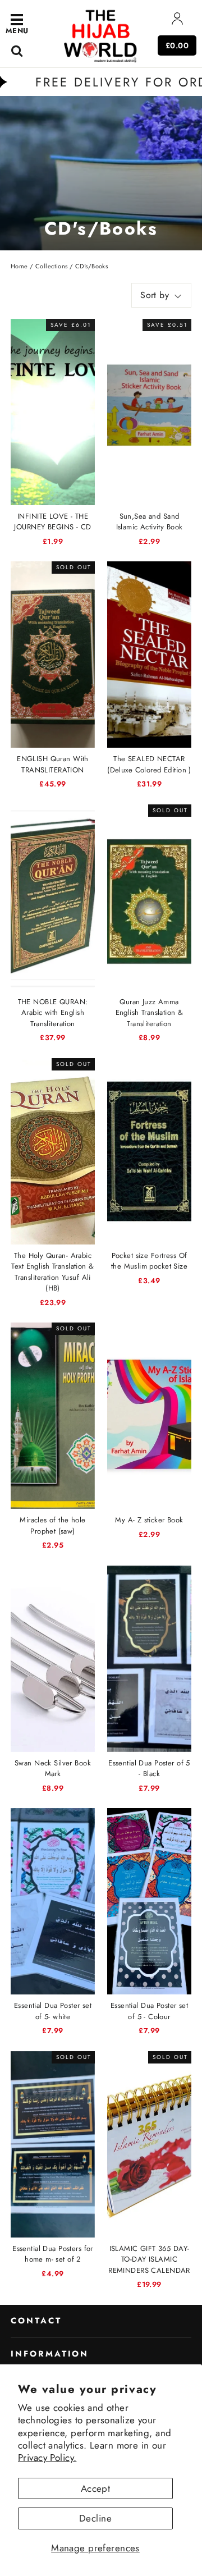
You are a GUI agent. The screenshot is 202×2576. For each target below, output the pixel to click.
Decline (95, 2518)
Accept (96, 2488)
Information (50, 2354)
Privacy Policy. (47, 2458)
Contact (36, 2321)
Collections (52, 266)
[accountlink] (177, 21)
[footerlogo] (101, 35)
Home (19, 266)
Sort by (155, 295)
